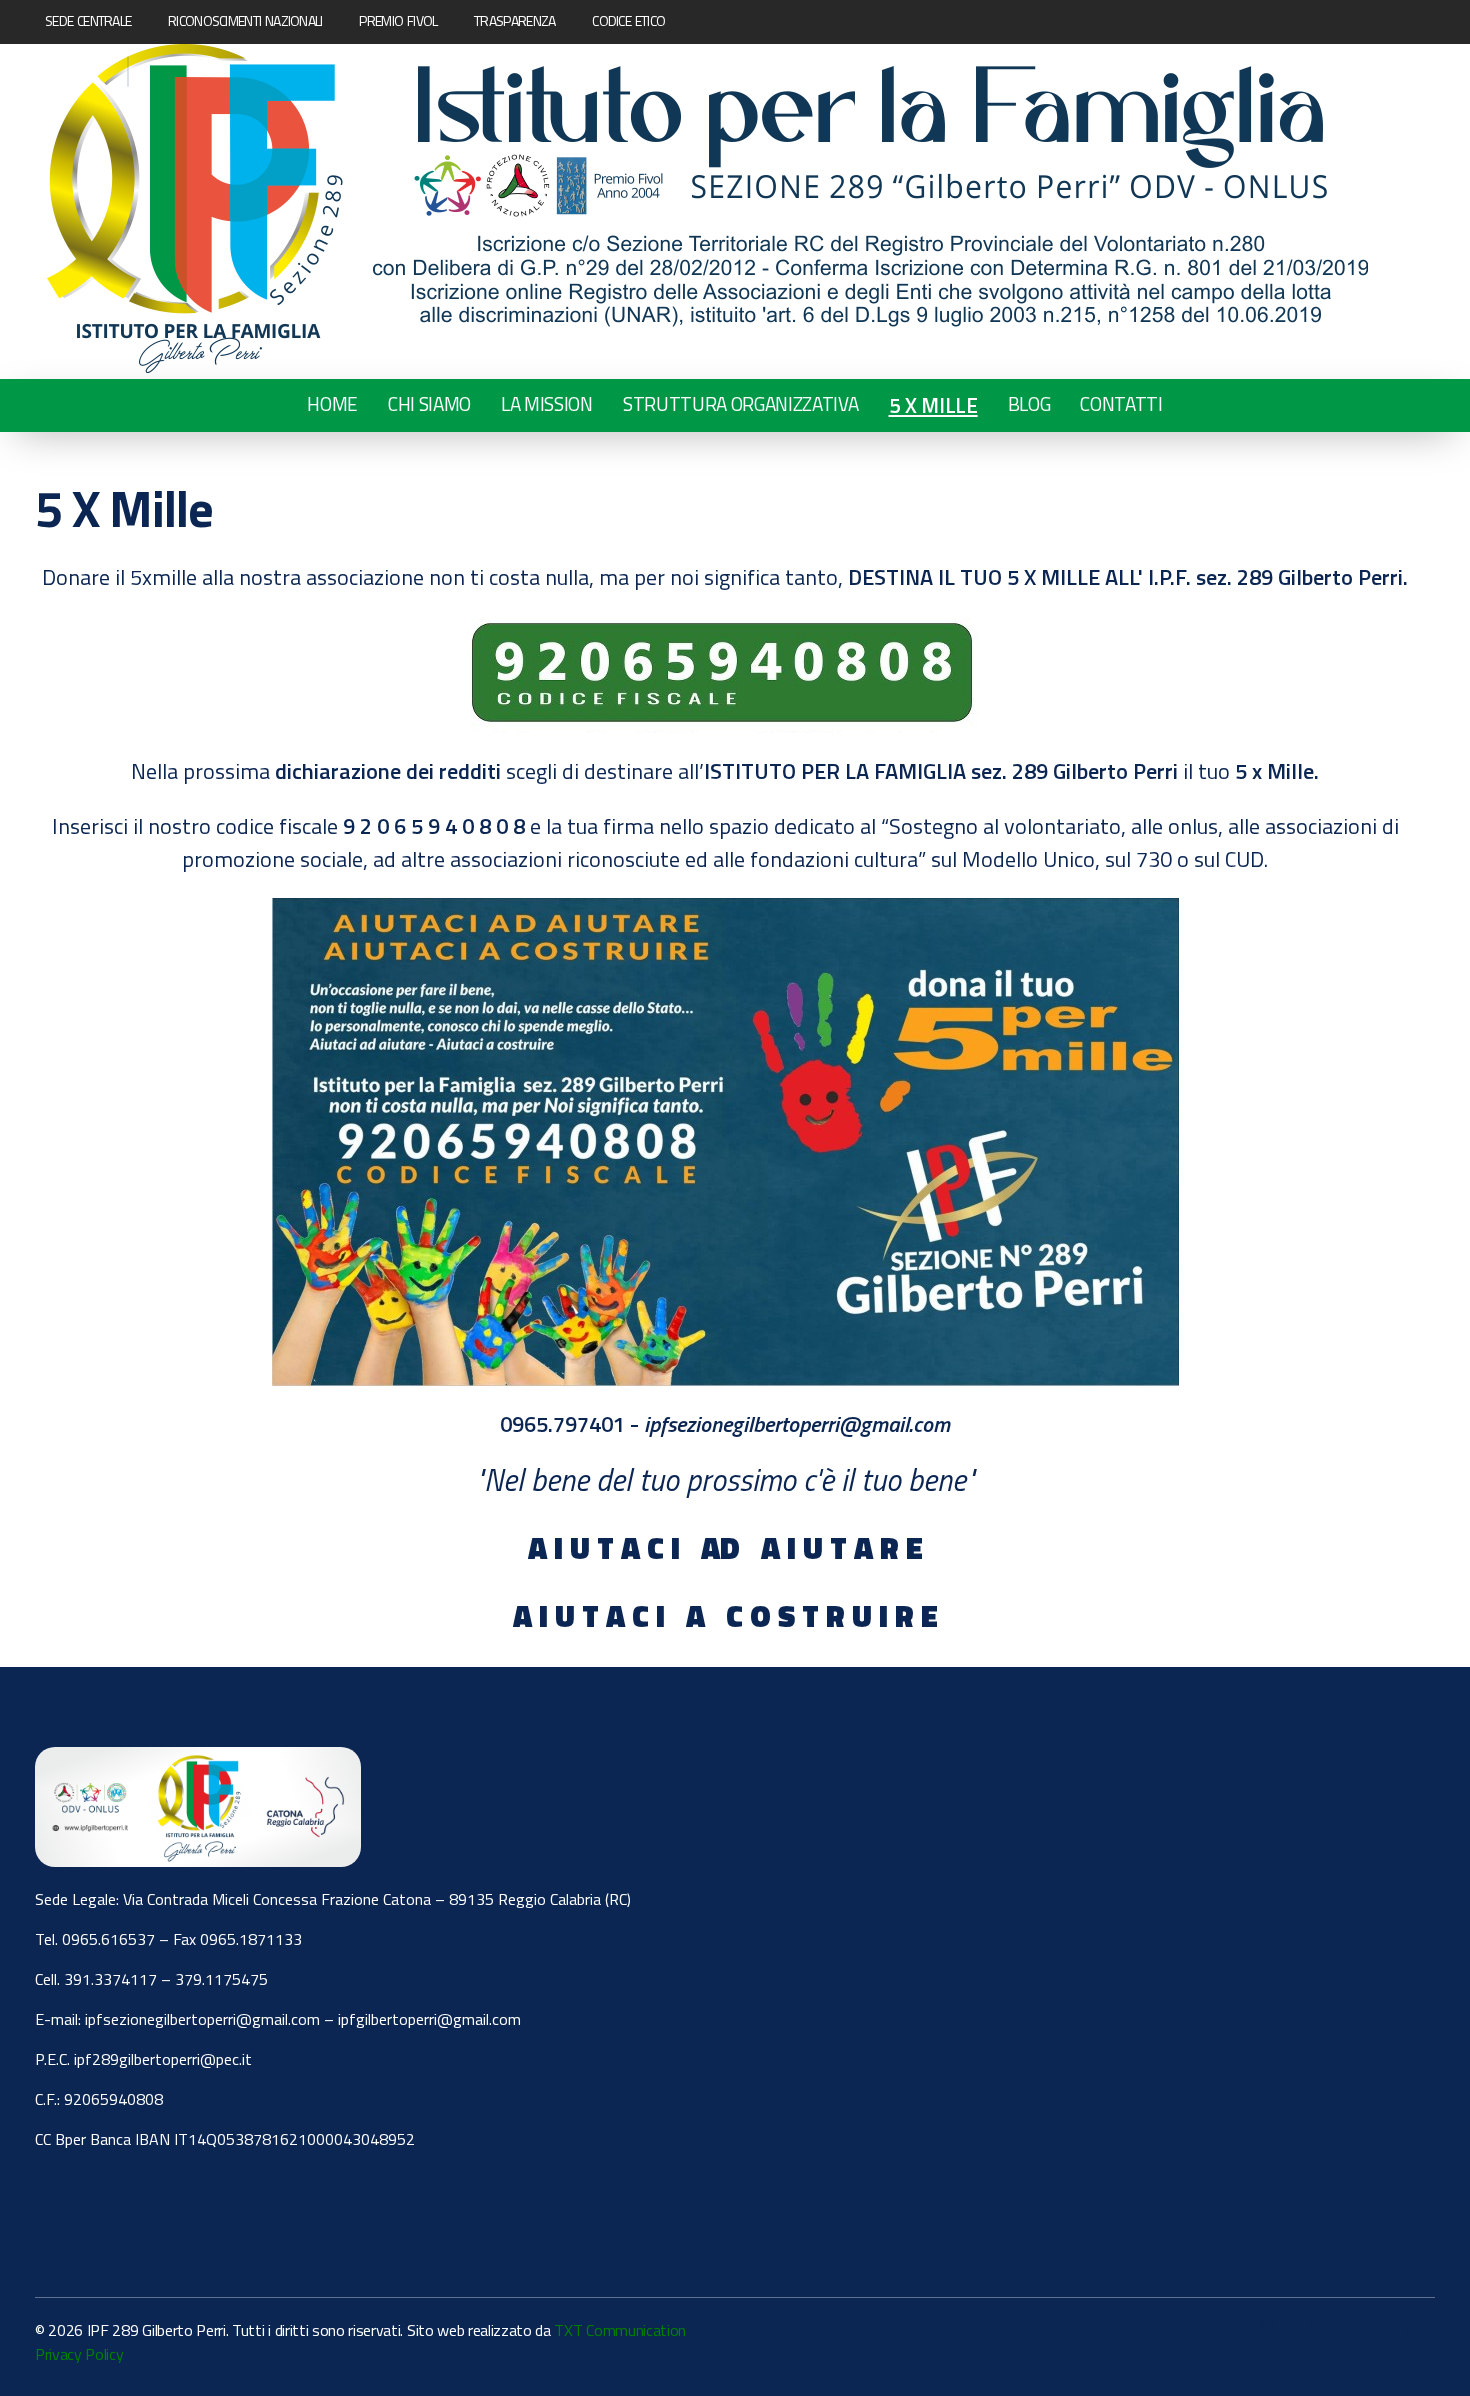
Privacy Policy (79, 2354)
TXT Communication (620, 2330)
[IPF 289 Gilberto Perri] (707, 208)
